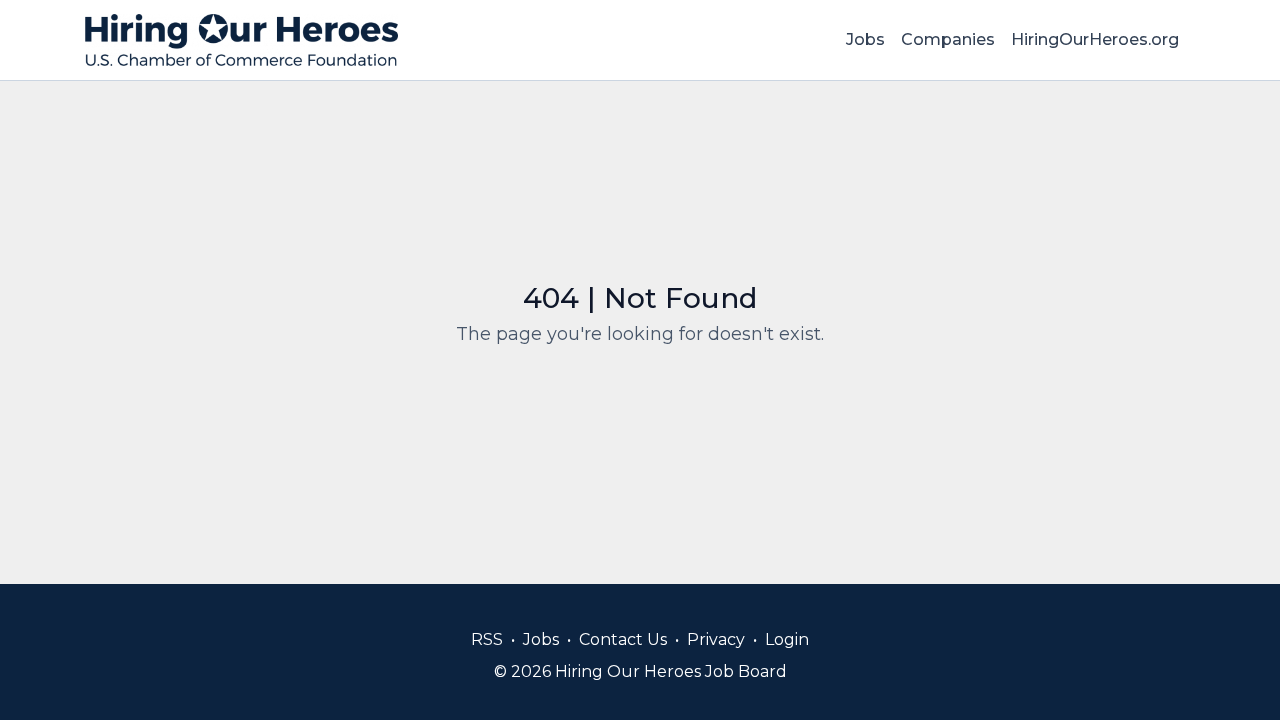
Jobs (865, 39)
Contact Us (623, 639)
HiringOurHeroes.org (1095, 39)
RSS (487, 639)
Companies (948, 39)
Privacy (716, 639)
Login (787, 639)
